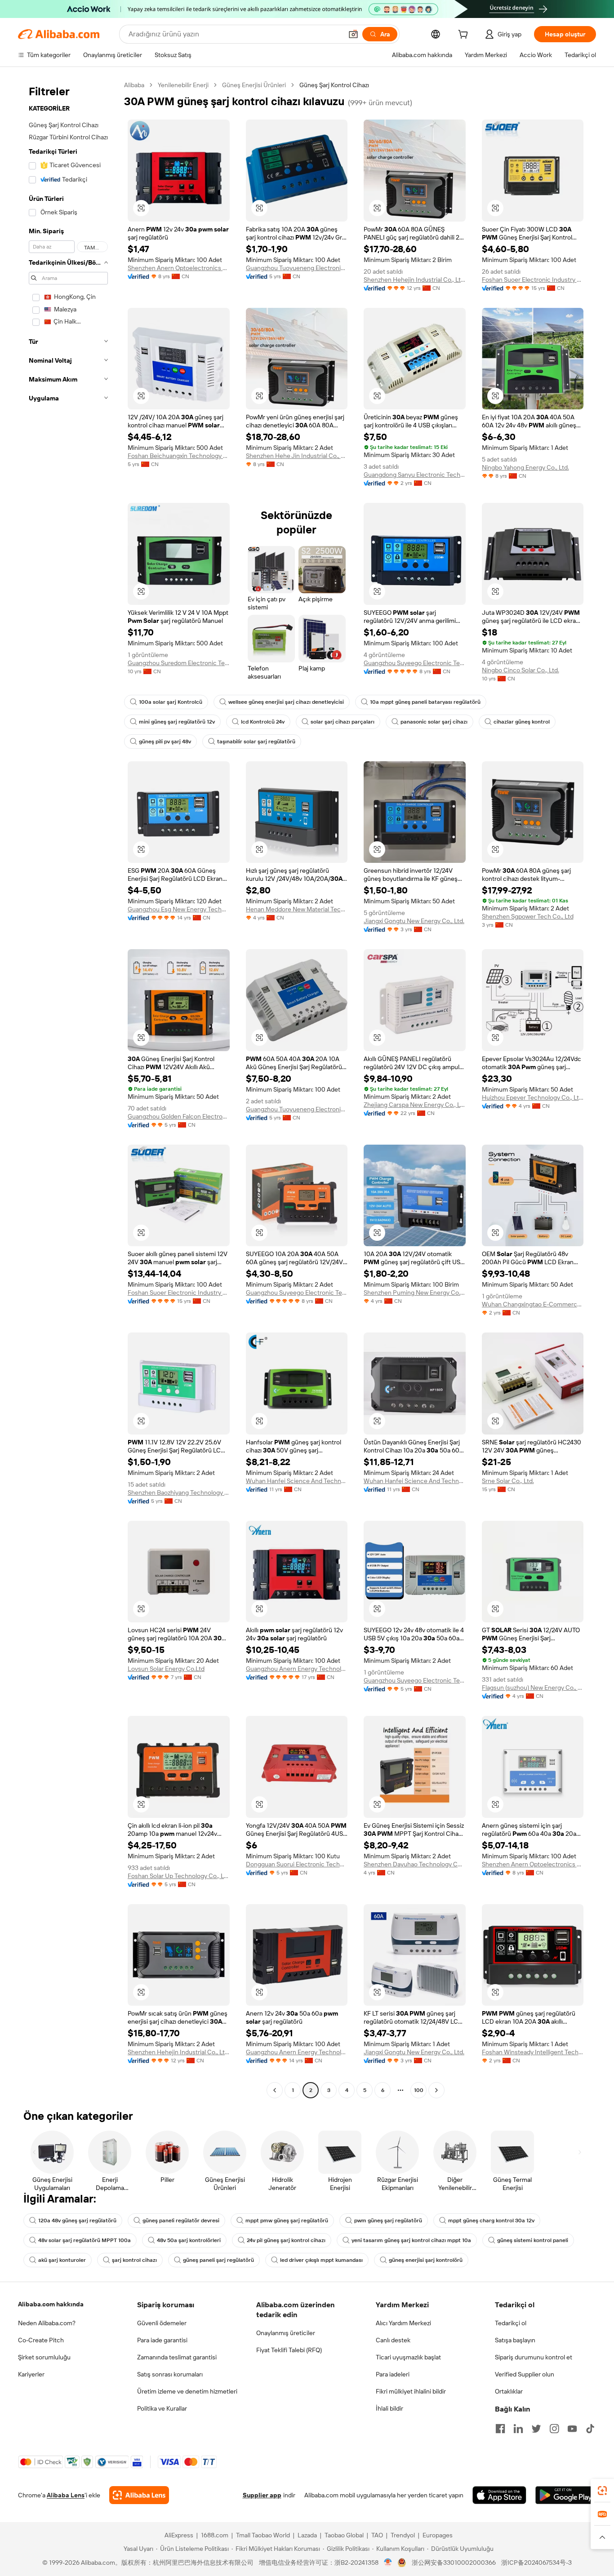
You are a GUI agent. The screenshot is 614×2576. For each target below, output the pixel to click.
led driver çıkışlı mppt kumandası (321, 2260)
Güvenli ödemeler (162, 2323)
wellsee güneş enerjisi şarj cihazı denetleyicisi (286, 702)
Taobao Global (344, 2535)
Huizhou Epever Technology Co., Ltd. (533, 1097)
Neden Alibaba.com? (47, 2323)
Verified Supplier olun (525, 2374)
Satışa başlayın (515, 2340)
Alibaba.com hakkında (51, 2304)
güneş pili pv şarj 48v (165, 742)
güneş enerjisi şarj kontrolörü (426, 2260)
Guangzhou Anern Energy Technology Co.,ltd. (297, 2052)
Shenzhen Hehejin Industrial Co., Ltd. (415, 280)
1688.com (215, 2535)
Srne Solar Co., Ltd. (508, 1481)
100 (419, 2090)
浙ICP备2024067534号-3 (536, 2563)
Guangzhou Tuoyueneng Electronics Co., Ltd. (297, 268)
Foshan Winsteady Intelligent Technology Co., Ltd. (533, 2052)
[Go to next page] (436, 2090)
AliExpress (179, 2535)
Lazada (307, 2535)
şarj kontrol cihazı (134, 2260)
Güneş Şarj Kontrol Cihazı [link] (334, 85)
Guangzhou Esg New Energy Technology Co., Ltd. (179, 909)
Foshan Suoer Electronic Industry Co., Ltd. (533, 280)
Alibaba (134, 85)
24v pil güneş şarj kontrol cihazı (286, 2240)
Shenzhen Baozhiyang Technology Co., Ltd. (179, 1492)
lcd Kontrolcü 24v (263, 722)
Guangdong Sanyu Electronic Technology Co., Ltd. (415, 475)
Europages (438, 2535)
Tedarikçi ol (511, 2323)
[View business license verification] (388, 2563)
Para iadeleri (393, 2374)
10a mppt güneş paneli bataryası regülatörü (425, 702)
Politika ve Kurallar (162, 2408)
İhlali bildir (389, 2408)
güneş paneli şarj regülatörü (218, 2260)
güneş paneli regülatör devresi (181, 2221)
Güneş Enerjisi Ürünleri (254, 85)
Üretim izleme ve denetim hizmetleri (187, 2391)
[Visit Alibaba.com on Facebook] (500, 2429)
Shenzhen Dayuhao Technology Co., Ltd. (415, 1864)
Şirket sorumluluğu (44, 2357)
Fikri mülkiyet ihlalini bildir (411, 2391)
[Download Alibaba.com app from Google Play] (566, 2495)
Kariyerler (31, 2374)
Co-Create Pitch (41, 2340)
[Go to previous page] (275, 2090)
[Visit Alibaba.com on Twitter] (536, 2429)
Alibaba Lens (66, 2495)
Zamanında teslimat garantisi (177, 2357)
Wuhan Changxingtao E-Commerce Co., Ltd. (533, 1304)
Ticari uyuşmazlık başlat (408, 2357)
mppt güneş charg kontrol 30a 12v (491, 2221)
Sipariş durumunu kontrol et (534, 2357)
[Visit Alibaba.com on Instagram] (554, 2429)
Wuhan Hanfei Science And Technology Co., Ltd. (297, 1481)
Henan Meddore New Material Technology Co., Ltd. (297, 909)
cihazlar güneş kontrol (522, 722)
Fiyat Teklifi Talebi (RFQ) (289, 2350)
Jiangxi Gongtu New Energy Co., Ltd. (414, 921)
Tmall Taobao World (263, 2535)
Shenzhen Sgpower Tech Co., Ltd (528, 916)
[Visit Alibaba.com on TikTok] (590, 2429)
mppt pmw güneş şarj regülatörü (287, 2221)
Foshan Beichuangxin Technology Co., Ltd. (179, 456)
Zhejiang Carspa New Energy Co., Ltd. (415, 1105)
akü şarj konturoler (62, 2260)
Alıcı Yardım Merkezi (403, 2323)
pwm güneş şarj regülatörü (388, 2221)
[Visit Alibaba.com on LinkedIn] (518, 2429)
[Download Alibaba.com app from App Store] (499, 2495)
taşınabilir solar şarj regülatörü (256, 742)
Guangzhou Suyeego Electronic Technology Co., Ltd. (415, 663)
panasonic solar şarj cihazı (434, 722)
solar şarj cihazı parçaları (343, 722)
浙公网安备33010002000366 (454, 2563)
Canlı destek (393, 2340)
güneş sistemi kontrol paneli (533, 2240)
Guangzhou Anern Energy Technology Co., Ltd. (297, 1669)
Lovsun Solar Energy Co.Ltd (166, 1669)
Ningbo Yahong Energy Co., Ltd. (525, 467)
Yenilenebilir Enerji (183, 85)
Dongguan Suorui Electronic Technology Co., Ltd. (297, 1864)
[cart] (465, 36)
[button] (353, 34)
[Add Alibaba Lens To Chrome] (139, 2495)
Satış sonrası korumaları (170, 2374)
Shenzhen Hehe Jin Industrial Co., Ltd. (297, 456)
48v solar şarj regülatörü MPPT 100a (85, 2240)
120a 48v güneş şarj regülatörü (77, 2221)
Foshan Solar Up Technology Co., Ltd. (179, 1876)
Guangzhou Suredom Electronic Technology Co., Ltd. (179, 663)
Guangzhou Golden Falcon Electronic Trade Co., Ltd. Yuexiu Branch (179, 1116)
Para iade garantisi (162, 2340)
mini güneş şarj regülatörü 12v (177, 722)
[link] (602, 2491)
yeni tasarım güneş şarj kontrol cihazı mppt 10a (411, 2240)
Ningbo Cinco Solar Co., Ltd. (521, 670)
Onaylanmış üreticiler (286, 2333)
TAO (377, 2535)
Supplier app (262, 2495)
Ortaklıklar (509, 2391)
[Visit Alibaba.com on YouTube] (572, 2429)
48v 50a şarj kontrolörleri (189, 2240)
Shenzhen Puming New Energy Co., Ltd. (415, 1292)
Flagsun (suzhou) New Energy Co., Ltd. (533, 1688)
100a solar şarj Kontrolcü (171, 702)
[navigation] (68, 1089)
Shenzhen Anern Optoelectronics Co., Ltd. (179, 268)
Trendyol (403, 2535)
